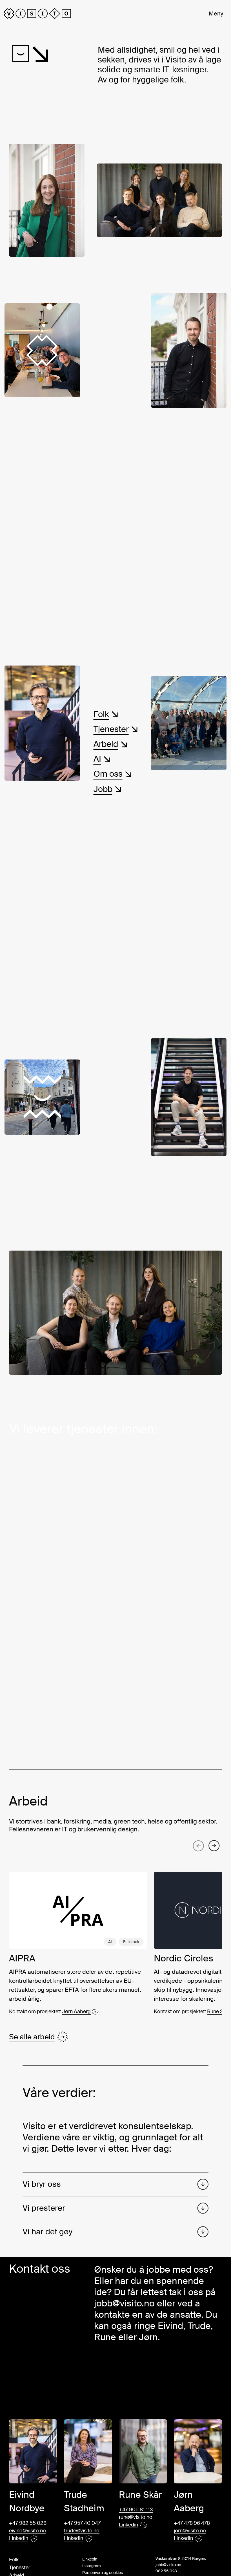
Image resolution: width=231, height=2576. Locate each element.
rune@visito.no (136, 2517)
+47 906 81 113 (136, 2510)
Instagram (92, 2566)
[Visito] (37, 14)
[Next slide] (214, 1846)
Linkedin (90, 2559)
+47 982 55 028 (28, 2523)
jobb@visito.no (124, 2303)
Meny (216, 14)
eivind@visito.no (27, 2531)
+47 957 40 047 (82, 2523)
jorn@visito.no (190, 2531)
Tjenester (20, 2568)
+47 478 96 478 (192, 2523)
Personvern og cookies (103, 2573)
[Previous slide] (198, 1846)
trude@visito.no (82, 2531)
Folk (14, 2560)
